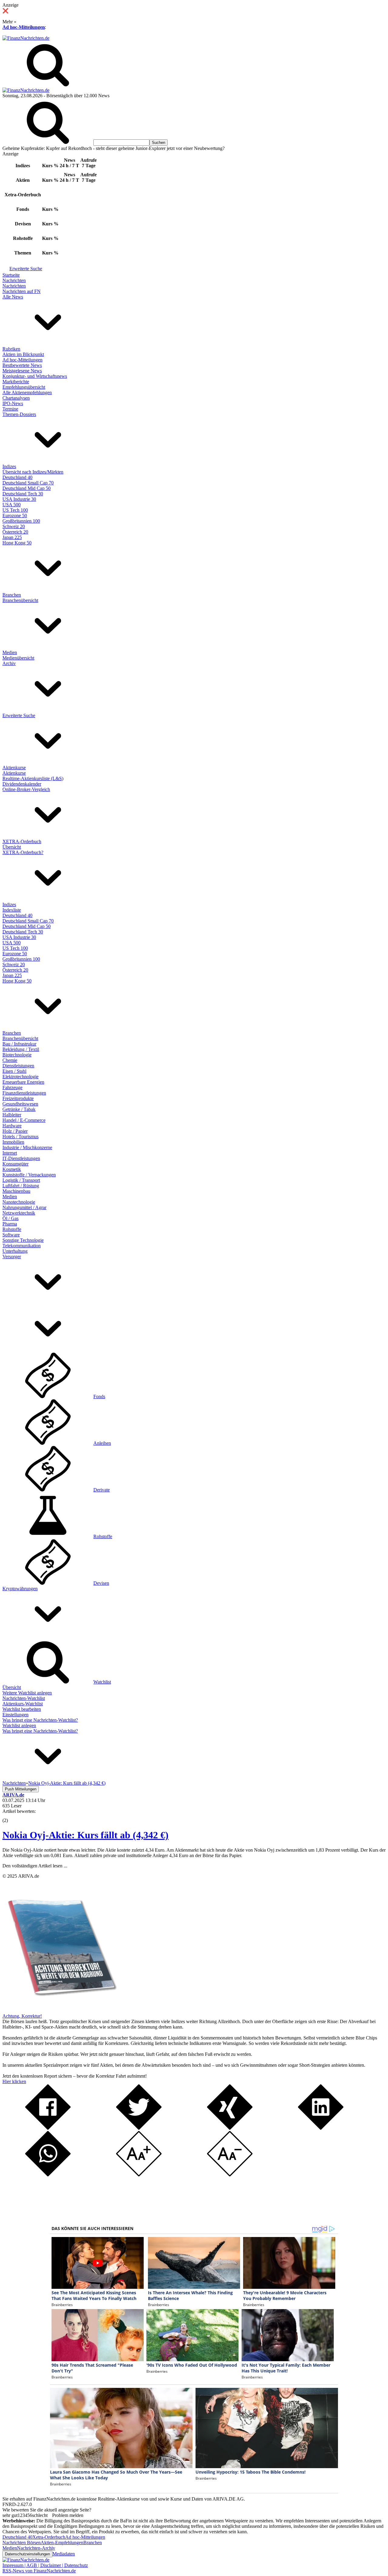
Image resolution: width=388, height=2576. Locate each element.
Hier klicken (14, 2081)
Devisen (101, 1583)
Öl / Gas (10, 1218)
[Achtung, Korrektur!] (60, 2011)
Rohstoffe (12, 1229)
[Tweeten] (139, 2128)
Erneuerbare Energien (23, 1082)
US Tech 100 (15, 510)
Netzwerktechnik (19, 1213)
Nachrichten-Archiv (36, 2548)
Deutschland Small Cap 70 (28, 483)
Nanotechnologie (19, 1202)
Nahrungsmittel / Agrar (24, 1207)
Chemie (10, 1060)
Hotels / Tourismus (20, 1137)
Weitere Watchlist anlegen (27, 1693)
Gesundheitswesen (20, 1104)
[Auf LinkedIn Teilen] (321, 2128)
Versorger (12, 1256)
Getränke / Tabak (19, 1109)
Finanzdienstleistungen (24, 1093)
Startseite (11, 275)
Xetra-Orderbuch (49, 2537)
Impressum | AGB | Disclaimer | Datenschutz (45, 2565)
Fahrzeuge (12, 1087)
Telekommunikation (22, 1246)
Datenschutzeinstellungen (27, 2554)
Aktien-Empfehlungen (62, 2543)
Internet (10, 1153)
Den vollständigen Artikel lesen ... (35, 1866)
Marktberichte (16, 382)
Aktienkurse (14, 768)
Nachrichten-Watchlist (24, 1698)
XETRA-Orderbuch (22, 841)
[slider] (12, 1816)
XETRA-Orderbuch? (23, 852)
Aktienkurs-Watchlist (23, 1704)
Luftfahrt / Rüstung (21, 1186)
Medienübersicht (18, 658)
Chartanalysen (16, 398)
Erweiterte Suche (26, 269)
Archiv (9, 663)
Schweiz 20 (14, 526)
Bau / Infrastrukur (19, 1044)
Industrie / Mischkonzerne (27, 1147)
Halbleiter (12, 1115)
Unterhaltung (15, 1251)
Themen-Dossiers (19, 414)
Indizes (9, 466)
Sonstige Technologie (23, 1240)
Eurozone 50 (15, 515)
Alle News (13, 297)
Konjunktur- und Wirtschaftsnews (35, 376)
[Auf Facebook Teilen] (48, 2128)
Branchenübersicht (20, 600)
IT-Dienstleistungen (21, 1158)
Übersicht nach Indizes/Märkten (33, 472)
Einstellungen (15, 1715)
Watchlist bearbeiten (22, 1709)
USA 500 (12, 505)
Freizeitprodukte (18, 1098)
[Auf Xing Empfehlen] (230, 2128)
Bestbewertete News (22, 365)
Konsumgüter (15, 1164)
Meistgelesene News (22, 371)
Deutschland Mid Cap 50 (27, 488)
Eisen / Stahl (14, 1071)
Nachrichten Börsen (22, 2543)
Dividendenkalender (22, 784)
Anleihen (102, 1443)
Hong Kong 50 (17, 543)
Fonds (99, 1396)
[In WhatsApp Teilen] (48, 2175)
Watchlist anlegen (19, 1725)
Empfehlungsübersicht (24, 387)
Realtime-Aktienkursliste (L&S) (33, 778)
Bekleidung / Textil (21, 1049)
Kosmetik (12, 1169)
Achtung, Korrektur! (22, 2016)
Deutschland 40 (17, 477)
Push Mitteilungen (21, 1789)
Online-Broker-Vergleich (26, 789)
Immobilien (13, 1142)
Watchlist (102, 1682)
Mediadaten (64, 2554)
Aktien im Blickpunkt (23, 354)
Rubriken (11, 349)
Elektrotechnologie (20, 1077)
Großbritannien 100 (21, 521)
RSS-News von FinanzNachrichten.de (39, 2571)
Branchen (12, 595)
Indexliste (12, 910)
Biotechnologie (17, 1055)
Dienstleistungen (18, 1066)
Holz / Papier (15, 1131)
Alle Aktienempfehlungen (27, 392)
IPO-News (13, 403)
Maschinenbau (16, 1191)
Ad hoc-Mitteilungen (24, 27)
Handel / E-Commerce (24, 1120)
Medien (10, 652)
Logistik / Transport (21, 1180)
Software (11, 1235)
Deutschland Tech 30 (23, 494)
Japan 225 (12, 537)
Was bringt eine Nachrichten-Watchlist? (40, 1720)
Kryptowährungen (20, 1589)
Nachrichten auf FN (22, 291)
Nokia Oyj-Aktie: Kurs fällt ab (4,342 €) (85, 1835)
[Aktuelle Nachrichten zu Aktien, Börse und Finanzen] (26, 38)
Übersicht (12, 847)
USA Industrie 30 (19, 499)
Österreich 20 (15, 532)
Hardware (12, 1126)
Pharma (10, 1224)
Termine (10, 409)
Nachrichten (14, 280)
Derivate (102, 1490)
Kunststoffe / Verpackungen (29, 1175)
